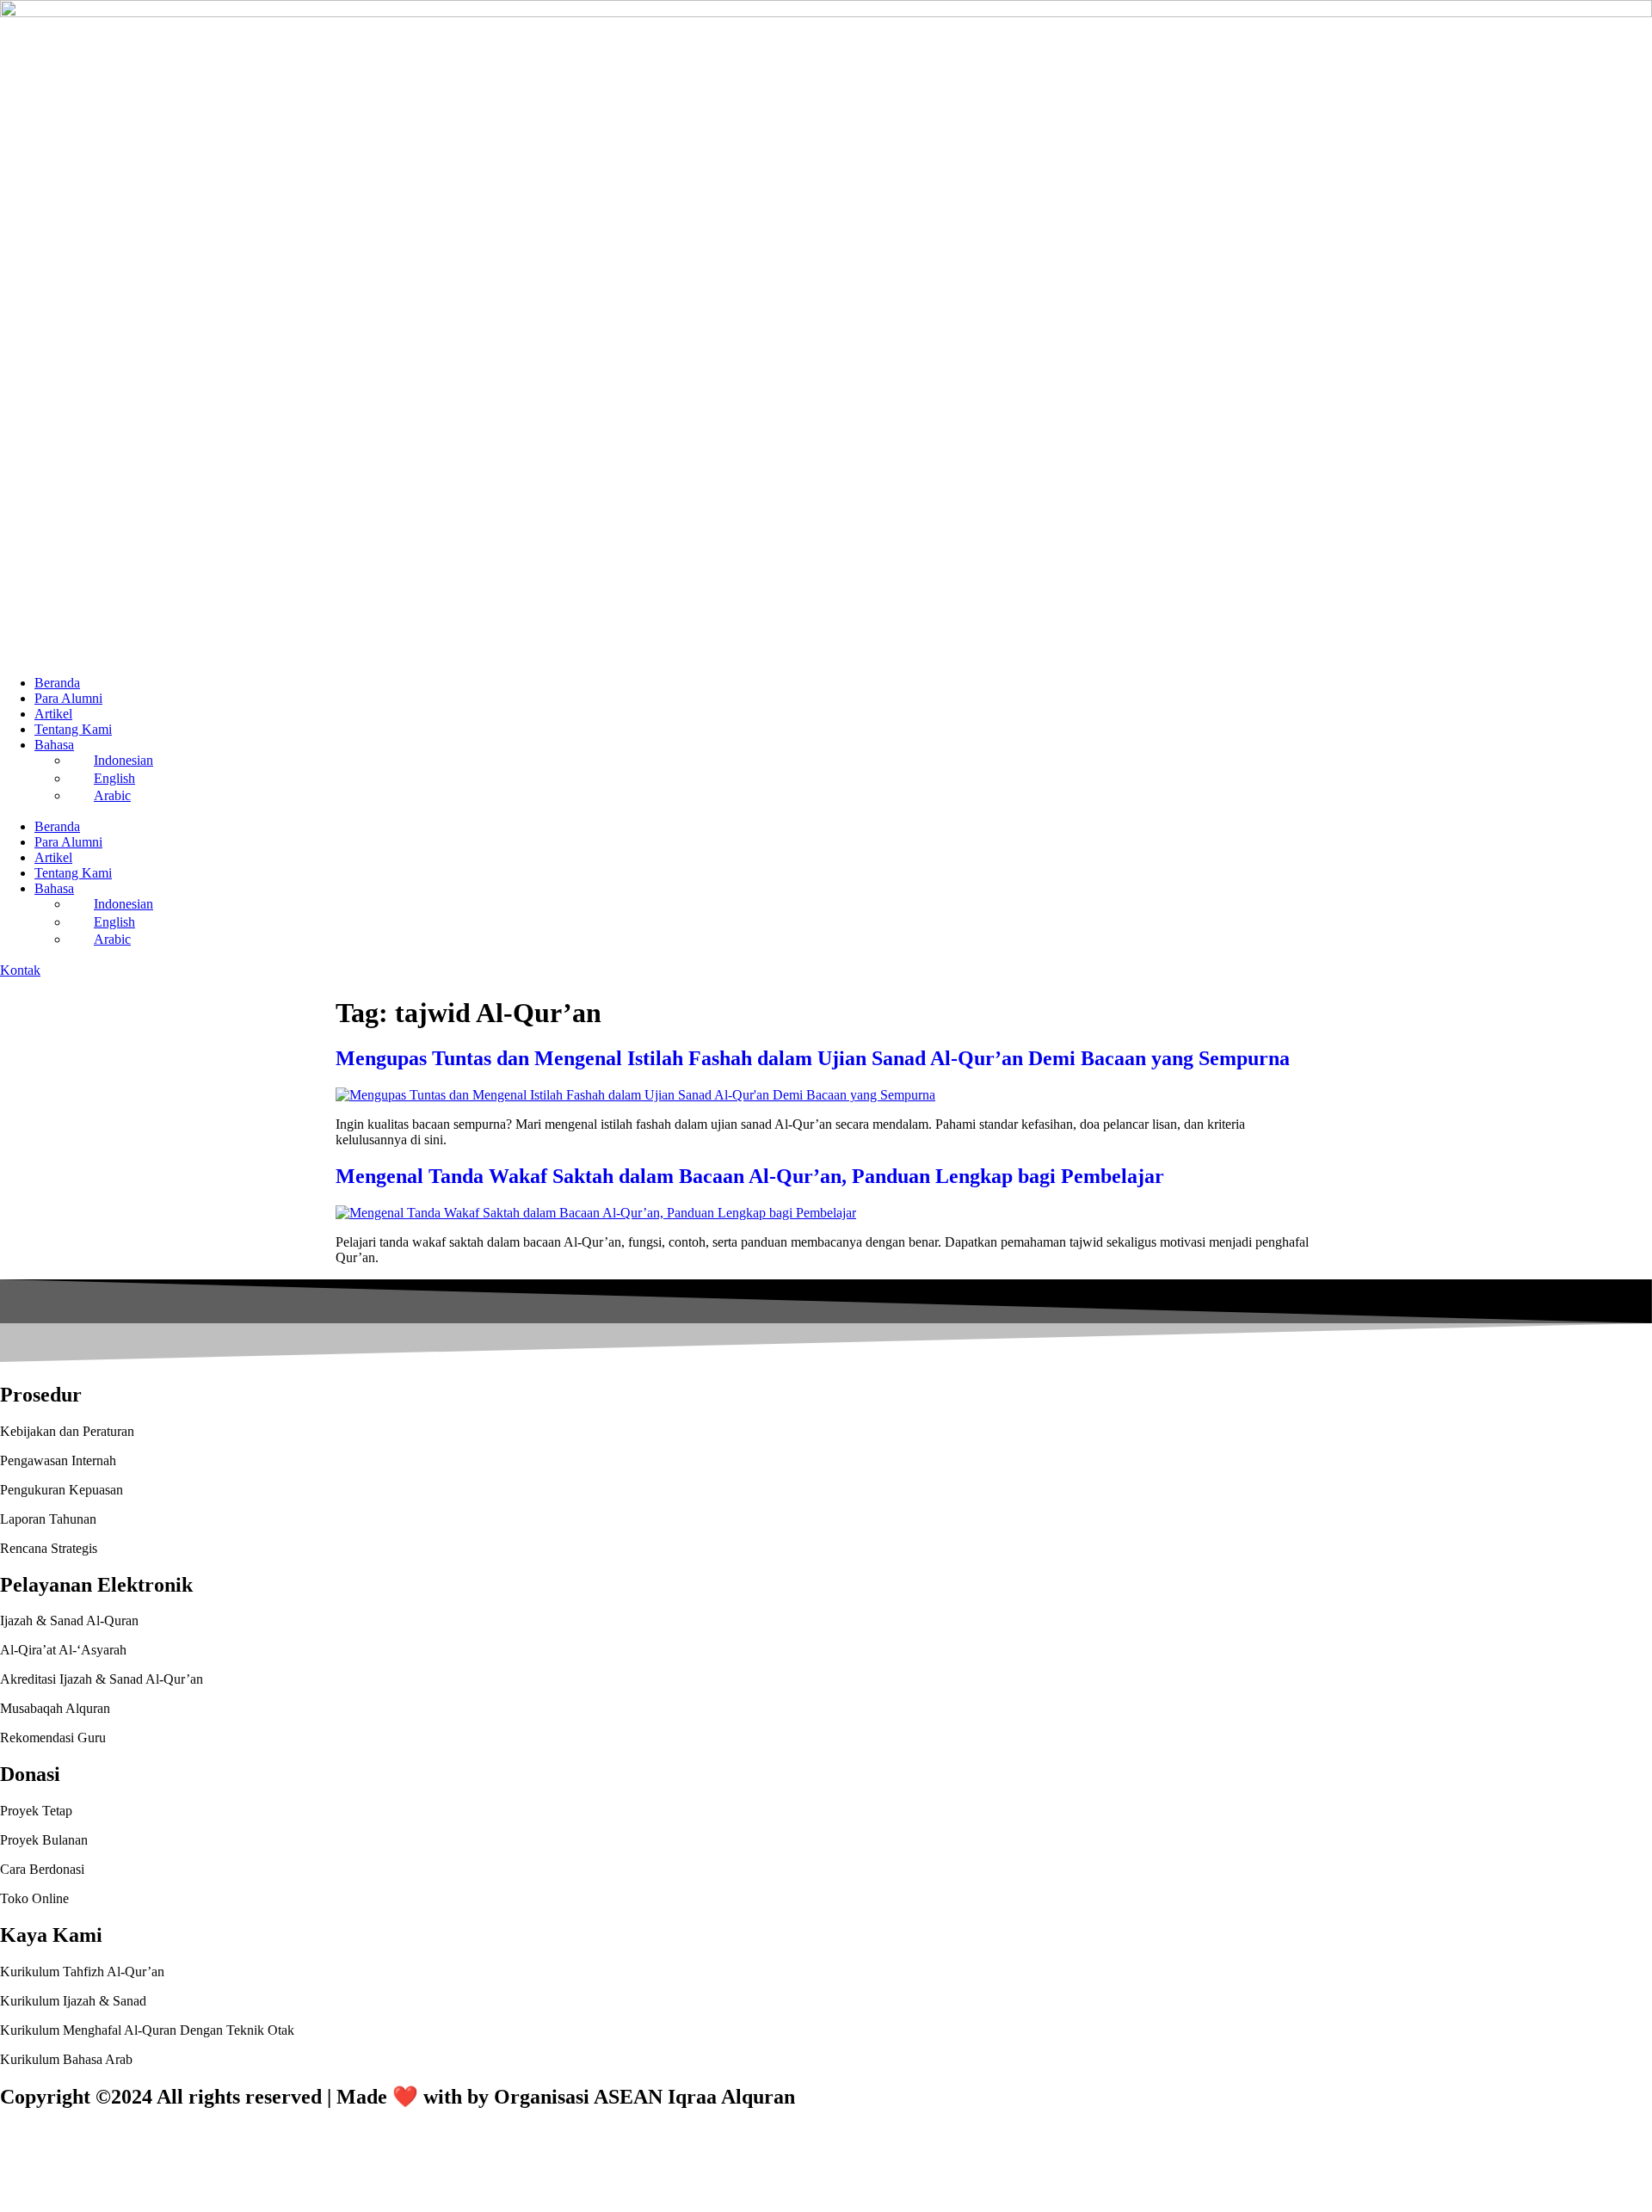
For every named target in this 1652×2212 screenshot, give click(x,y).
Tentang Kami (73, 729)
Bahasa (54, 745)
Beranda (57, 683)
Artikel (53, 714)
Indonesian (123, 760)
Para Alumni (68, 698)
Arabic (112, 795)
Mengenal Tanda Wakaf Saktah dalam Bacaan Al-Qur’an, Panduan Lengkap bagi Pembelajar (750, 1176)
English (114, 778)
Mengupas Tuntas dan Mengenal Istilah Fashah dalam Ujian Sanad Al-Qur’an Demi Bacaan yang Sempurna (813, 1058)
